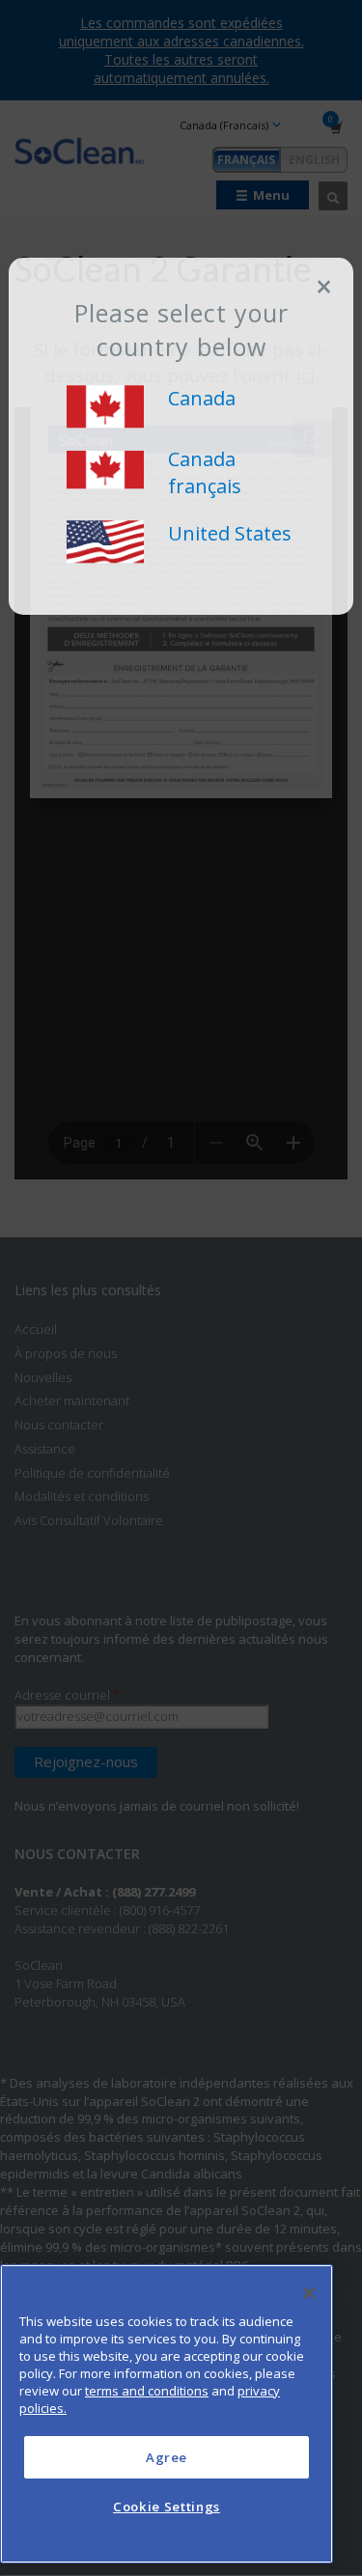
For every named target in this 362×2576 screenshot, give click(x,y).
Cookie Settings (167, 2507)
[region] (167, 2414)
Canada (202, 398)
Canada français (205, 473)
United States (230, 533)
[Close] (309, 2293)
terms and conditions (147, 2391)
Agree (167, 2457)
